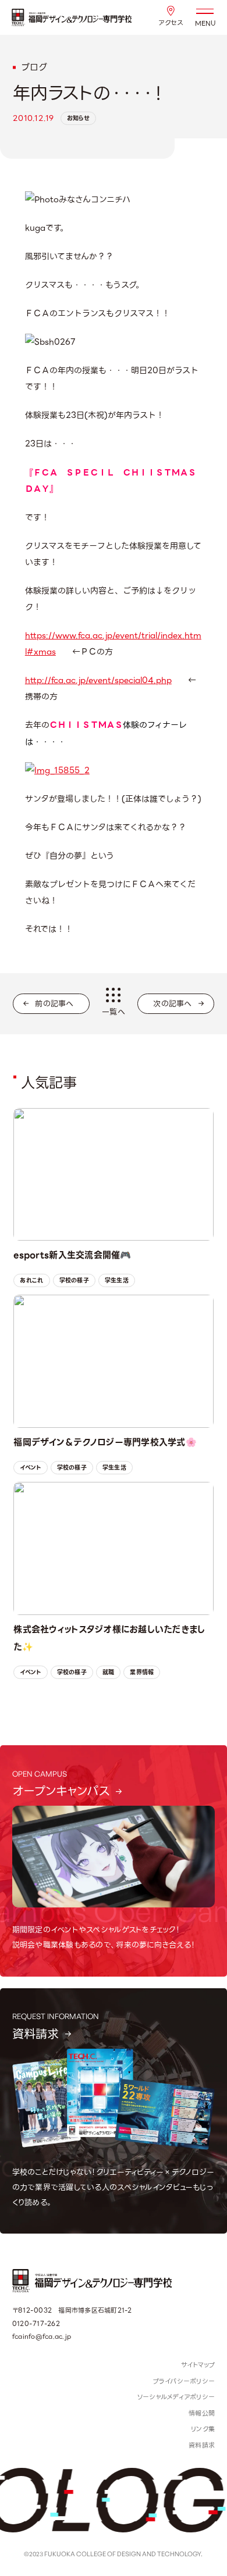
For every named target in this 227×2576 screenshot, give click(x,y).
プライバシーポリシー (184, 2381)
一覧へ (114, 1012)
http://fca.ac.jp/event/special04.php (98, 680)
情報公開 (202, 2413)
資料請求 (202, 2445)
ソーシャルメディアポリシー (176, 2397)
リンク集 (203, 2429)
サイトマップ (198, 2365)
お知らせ (78, 118)
